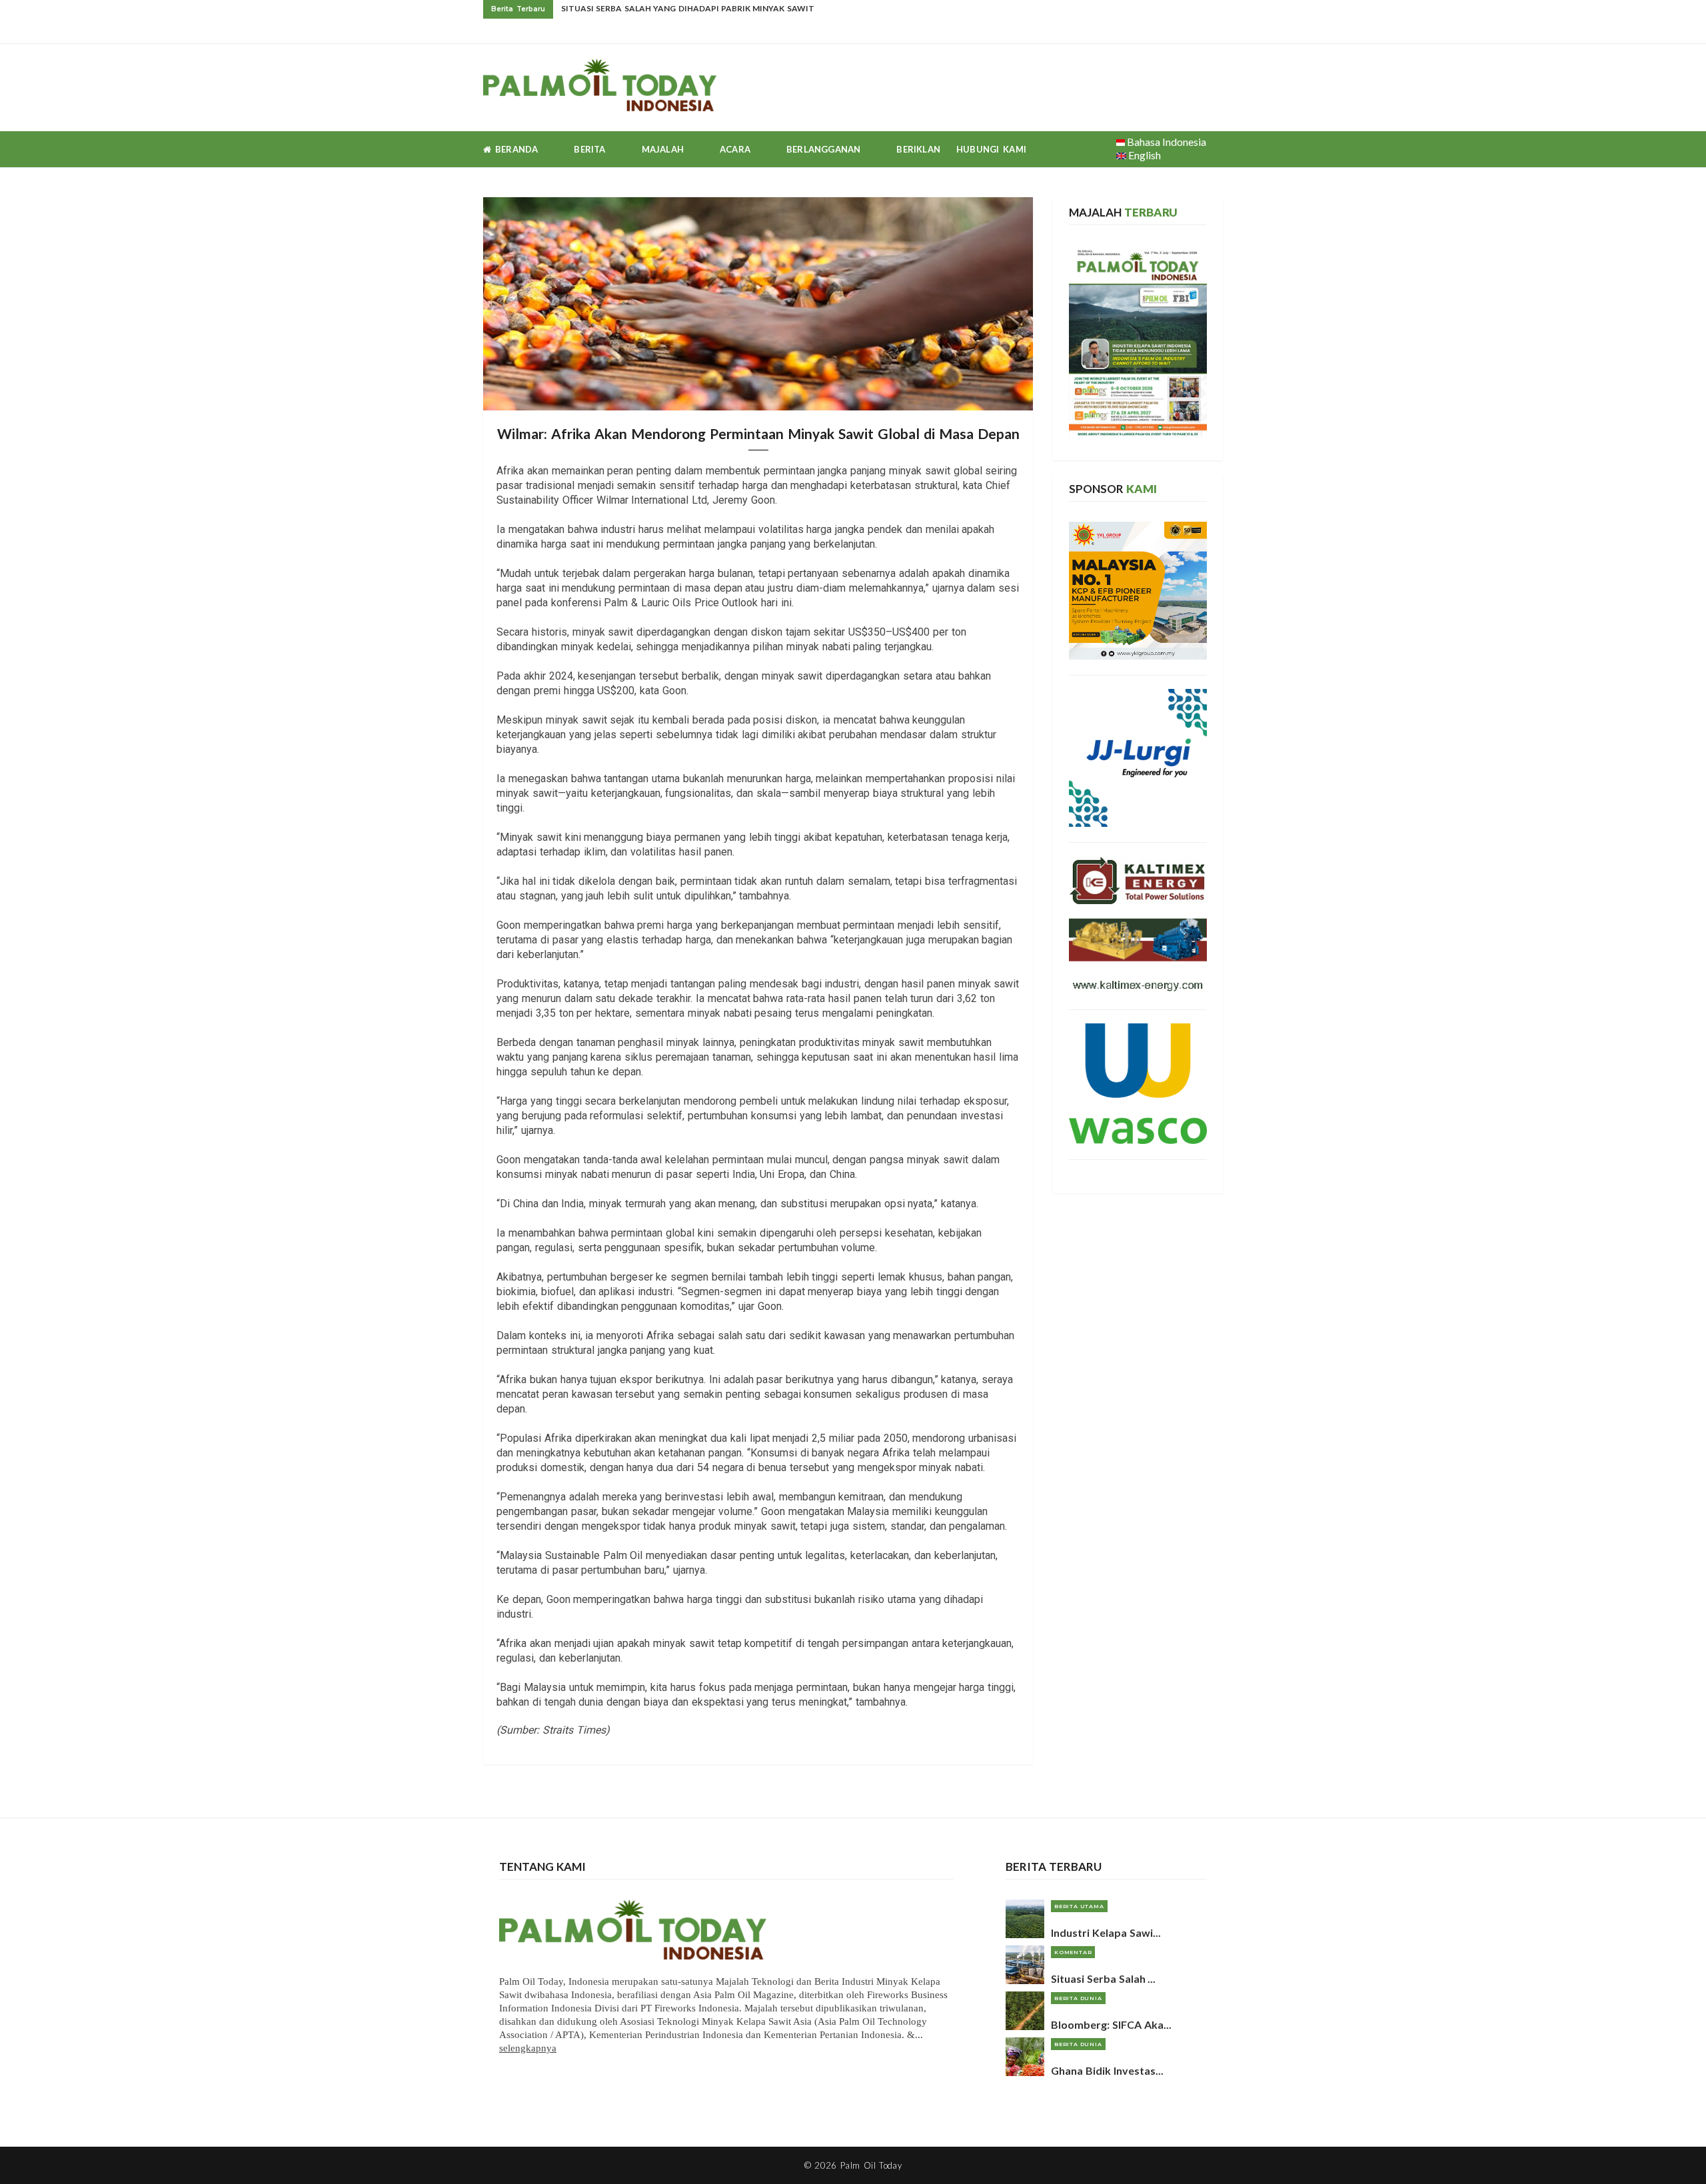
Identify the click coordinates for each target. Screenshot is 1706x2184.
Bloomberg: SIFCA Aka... (1111, 2024)
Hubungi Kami (991, 149)
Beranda (514, 149)
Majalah (663, 149)
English (1144, 155)
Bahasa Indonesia (1166, 142)
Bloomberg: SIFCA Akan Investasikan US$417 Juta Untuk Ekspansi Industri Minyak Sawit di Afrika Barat (798, 8)
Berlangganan (823, 149)
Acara (735, 149)
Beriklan (918, 149)
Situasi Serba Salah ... (1103, 1978)
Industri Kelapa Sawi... (1106, 1932)
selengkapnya (528, 2048)
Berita (589, 149)
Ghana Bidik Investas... (1107, 2070)
